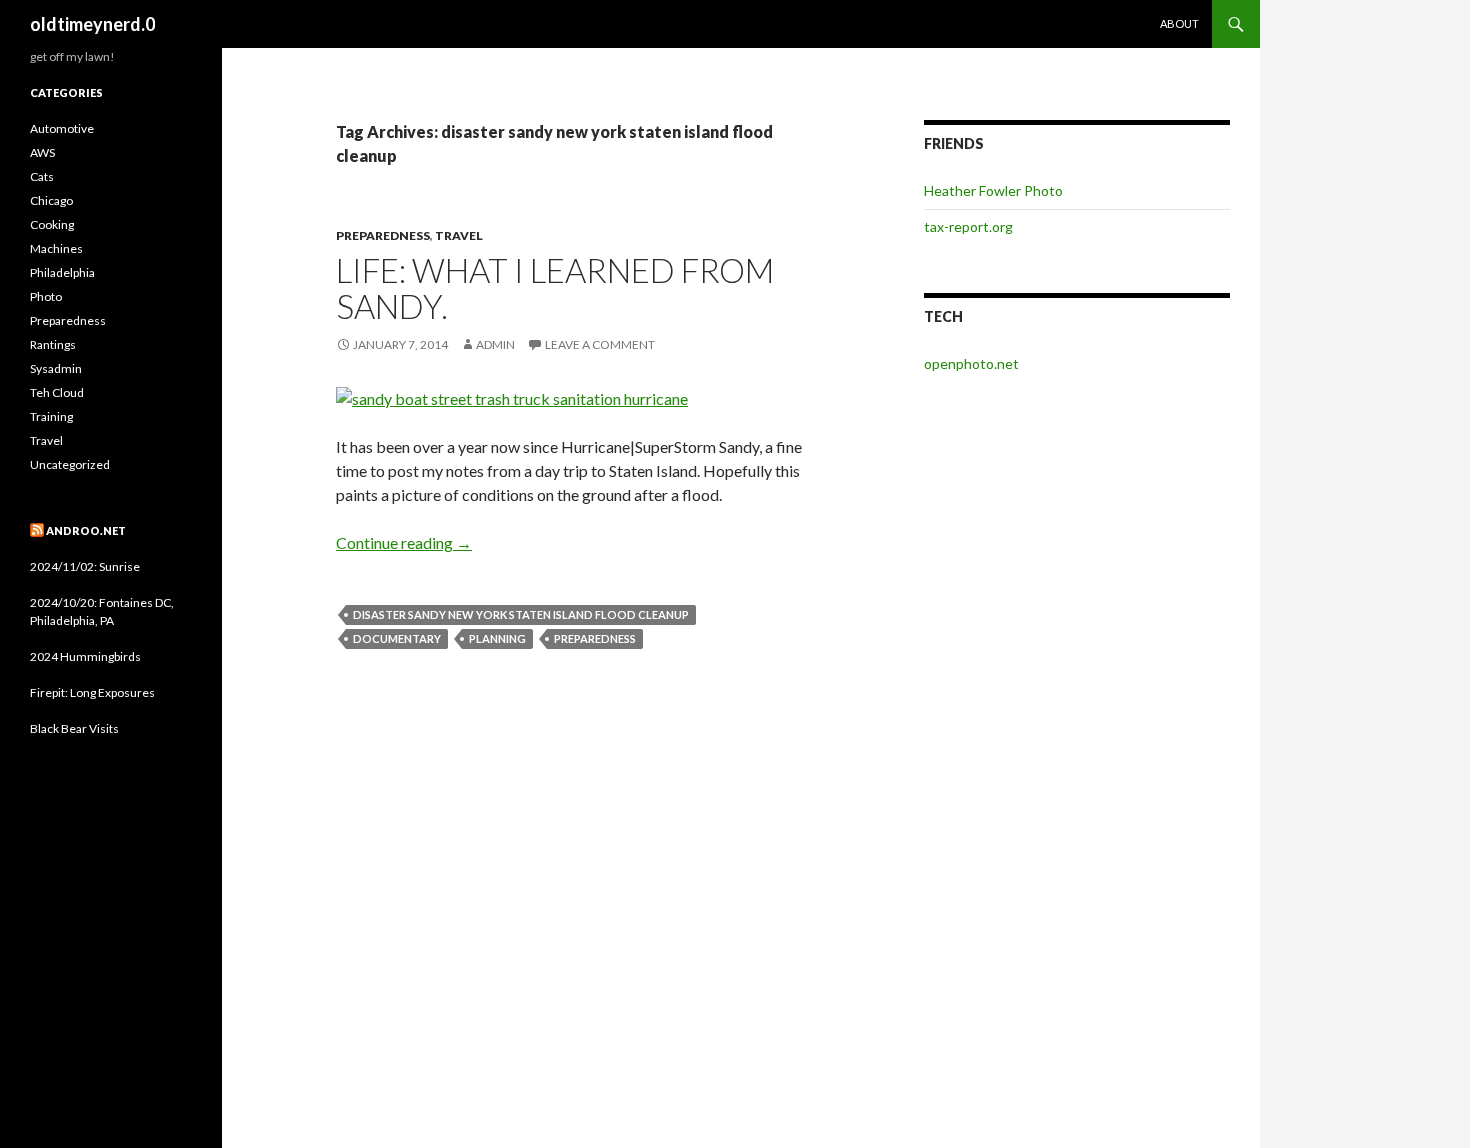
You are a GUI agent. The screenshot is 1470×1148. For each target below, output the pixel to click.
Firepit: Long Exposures (92, 692)
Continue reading (404, 542)
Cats (42, 176)
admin (495, 344)
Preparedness (383, 235)
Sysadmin (56, 368)
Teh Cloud (57, 392)
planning (497, 638)
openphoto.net (971, 363)
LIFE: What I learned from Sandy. (555, 288)
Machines (56, 248)
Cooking (52, 224)
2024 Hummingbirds (85, 656)
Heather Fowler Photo (993, 190)
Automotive (62, 128)
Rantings (53, 344)
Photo (46, 296)
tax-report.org (968, 226)
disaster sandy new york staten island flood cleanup (521, 614)
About (1179, 23)
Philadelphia (62, 272)
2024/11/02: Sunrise (85, 566)
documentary (397, 638)
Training (51, 416)
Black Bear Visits (74, 728)
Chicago (51, 200)
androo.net (86, 530)
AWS (42, 152)
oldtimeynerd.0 (92, 24)
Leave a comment (600, 344)
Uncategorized (70, 464)
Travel (459, 235)
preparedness (595, 638)
